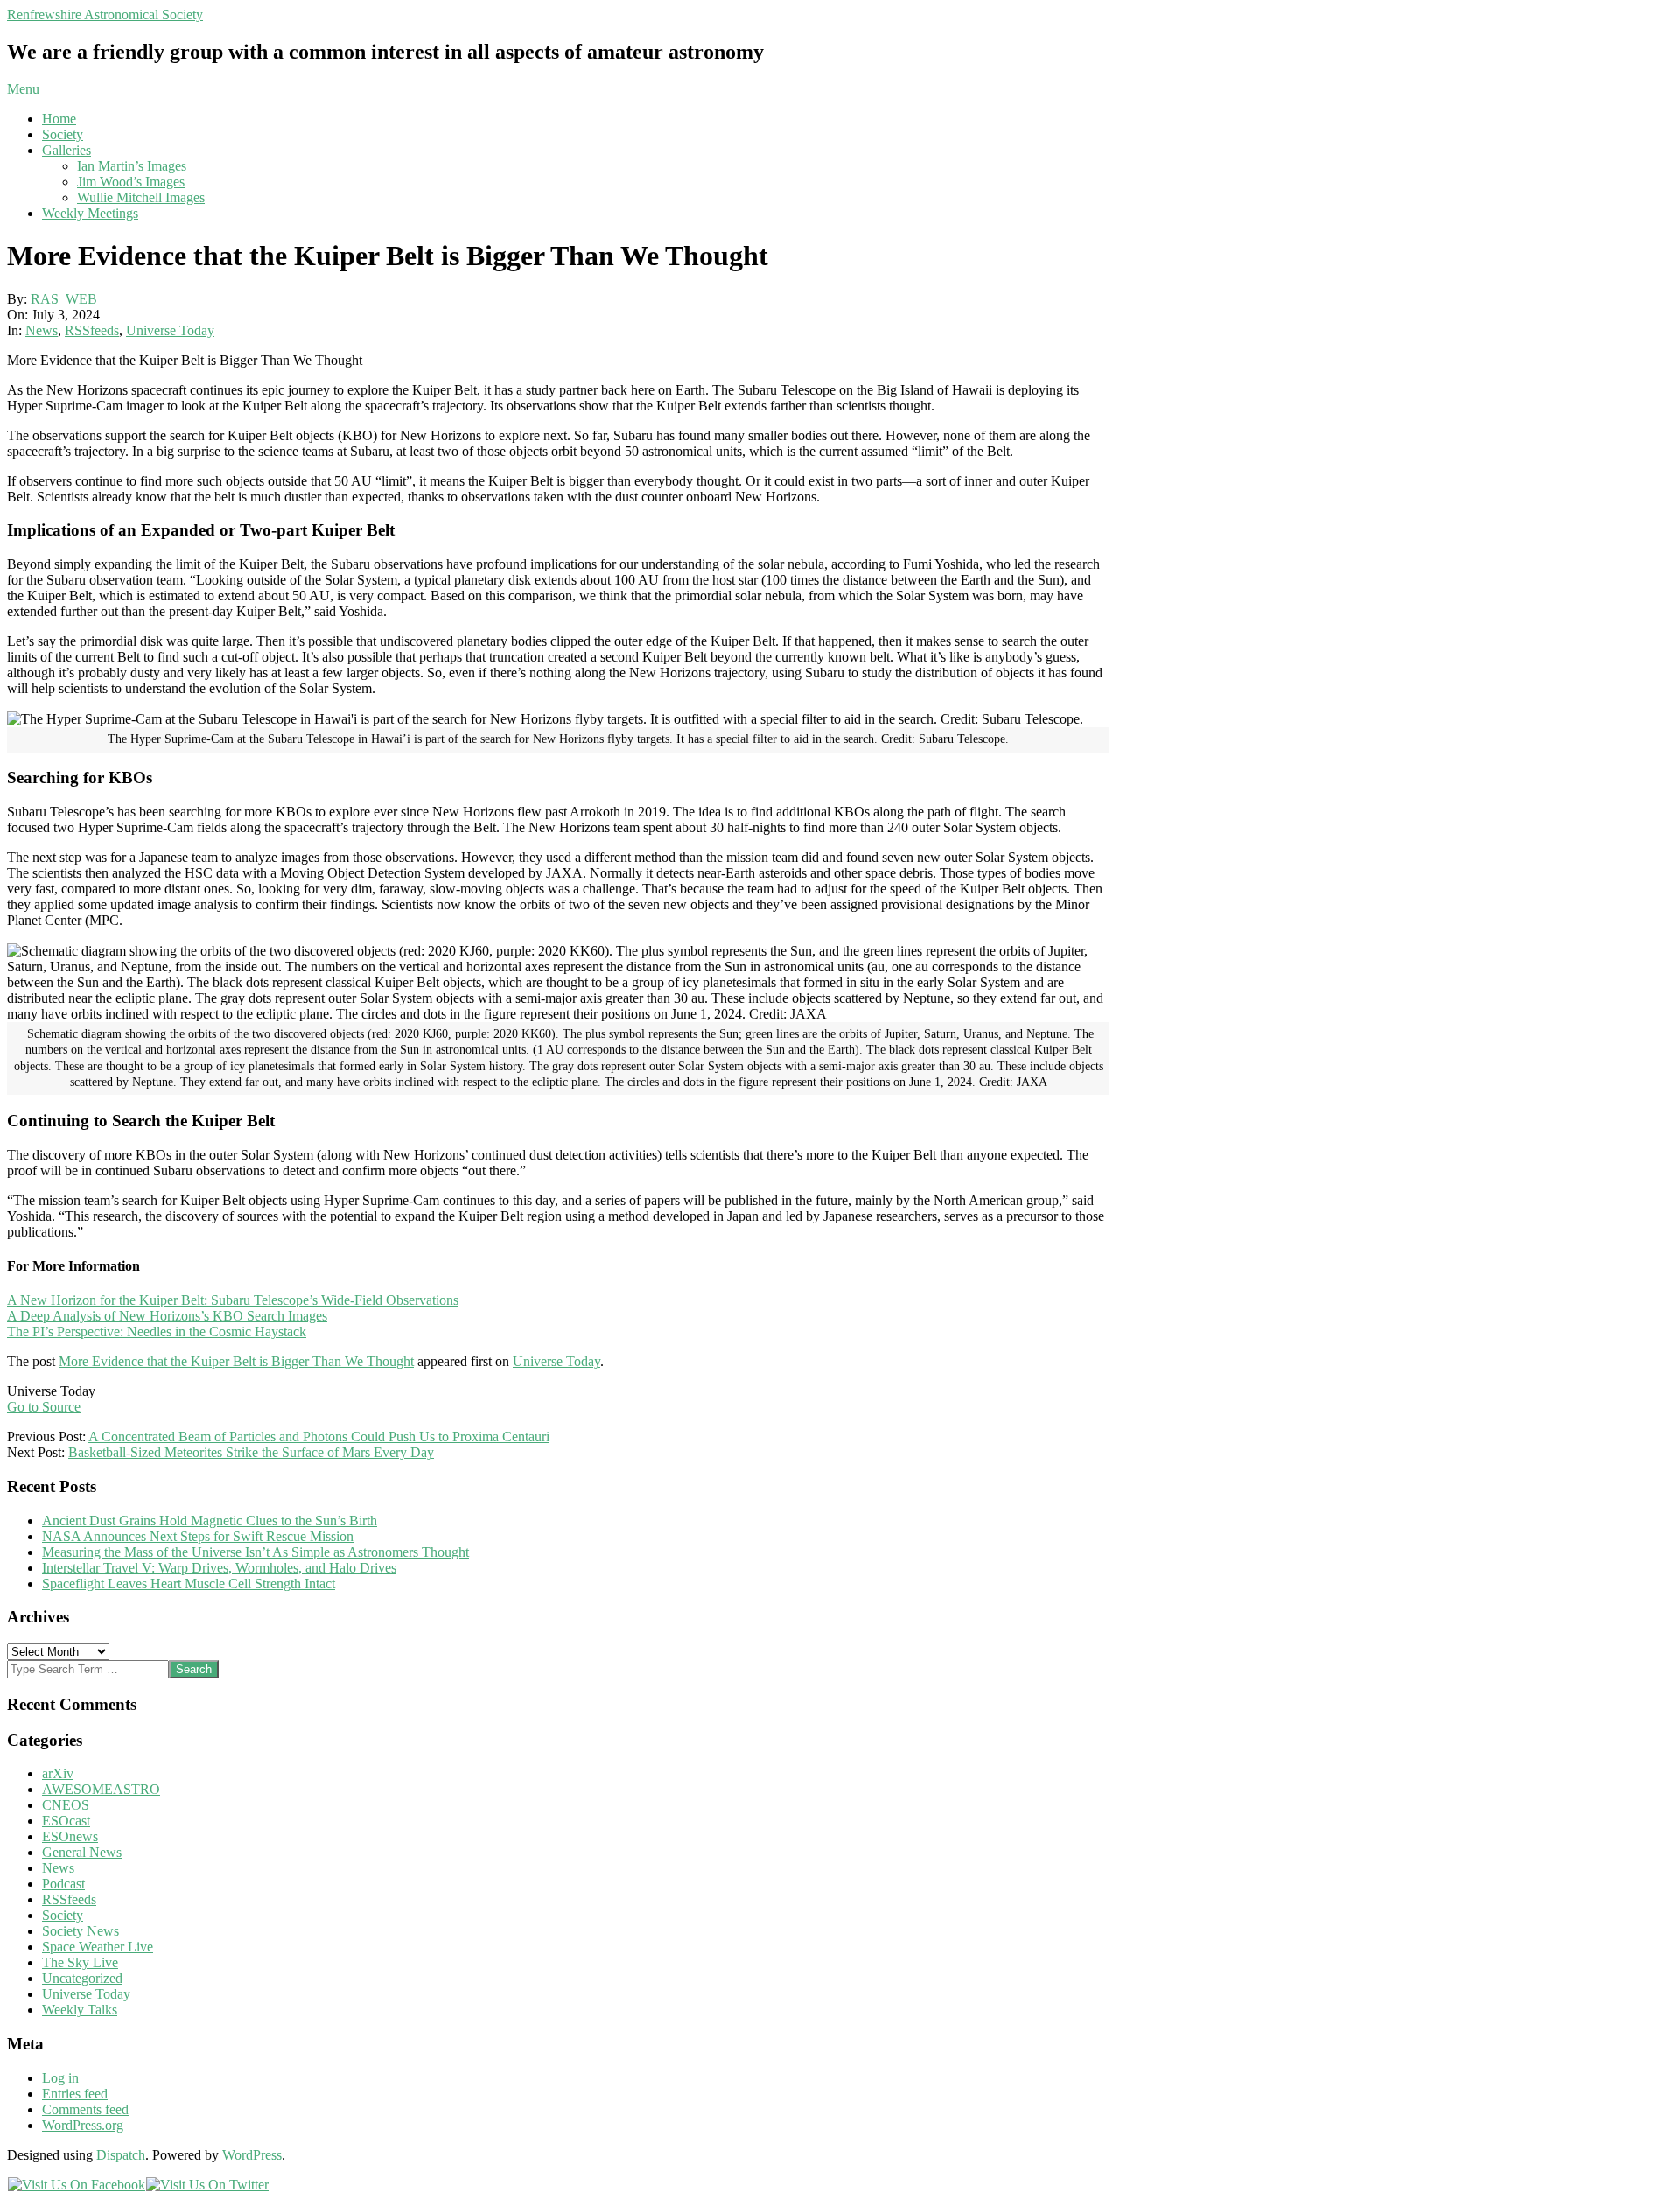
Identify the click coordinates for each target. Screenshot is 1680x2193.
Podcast (63, 1884)
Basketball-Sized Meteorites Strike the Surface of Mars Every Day (251, 1452)
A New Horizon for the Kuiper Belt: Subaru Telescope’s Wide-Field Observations (233, 1300)
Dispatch (121, 2155)
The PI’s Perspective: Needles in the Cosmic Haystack (157, 1331)
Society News (80, 1931)
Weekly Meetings (90, 213)
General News (82, 1852)
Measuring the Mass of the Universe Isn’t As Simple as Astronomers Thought (255, 1552)
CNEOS (66, 1805)
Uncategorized (82, 1978)
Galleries (66, 150)
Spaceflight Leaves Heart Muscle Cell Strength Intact (189, 1583)
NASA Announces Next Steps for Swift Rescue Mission (198, 1536)
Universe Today (170, 330)
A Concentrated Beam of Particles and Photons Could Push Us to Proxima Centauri (319, 1436)
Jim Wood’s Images (131, 182)
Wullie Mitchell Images (141, 197)
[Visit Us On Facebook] (76, 2185)
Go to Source (44, 1407)
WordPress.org (83, 2125)
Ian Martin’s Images (132, 166)
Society (63, 134)
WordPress (252, 2155)
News (42, 330)
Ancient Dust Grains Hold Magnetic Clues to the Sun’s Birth (210, 1520)
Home (59, 119)
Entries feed (75, 2094)
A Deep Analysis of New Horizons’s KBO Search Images (167, 1316)
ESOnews (70, 1836)
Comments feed (85, 2109)
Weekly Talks (80, 2010)
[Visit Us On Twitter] (207, 2185)
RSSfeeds (92, 330)
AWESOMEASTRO (101, 1789)
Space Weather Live (98, 1947)
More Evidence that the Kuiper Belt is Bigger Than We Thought (236, 1361)
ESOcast (66, 1821)
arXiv (58, 1773)
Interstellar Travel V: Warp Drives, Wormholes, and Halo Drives (219, 1568)
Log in (60, 2078)
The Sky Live (80, 1962)
